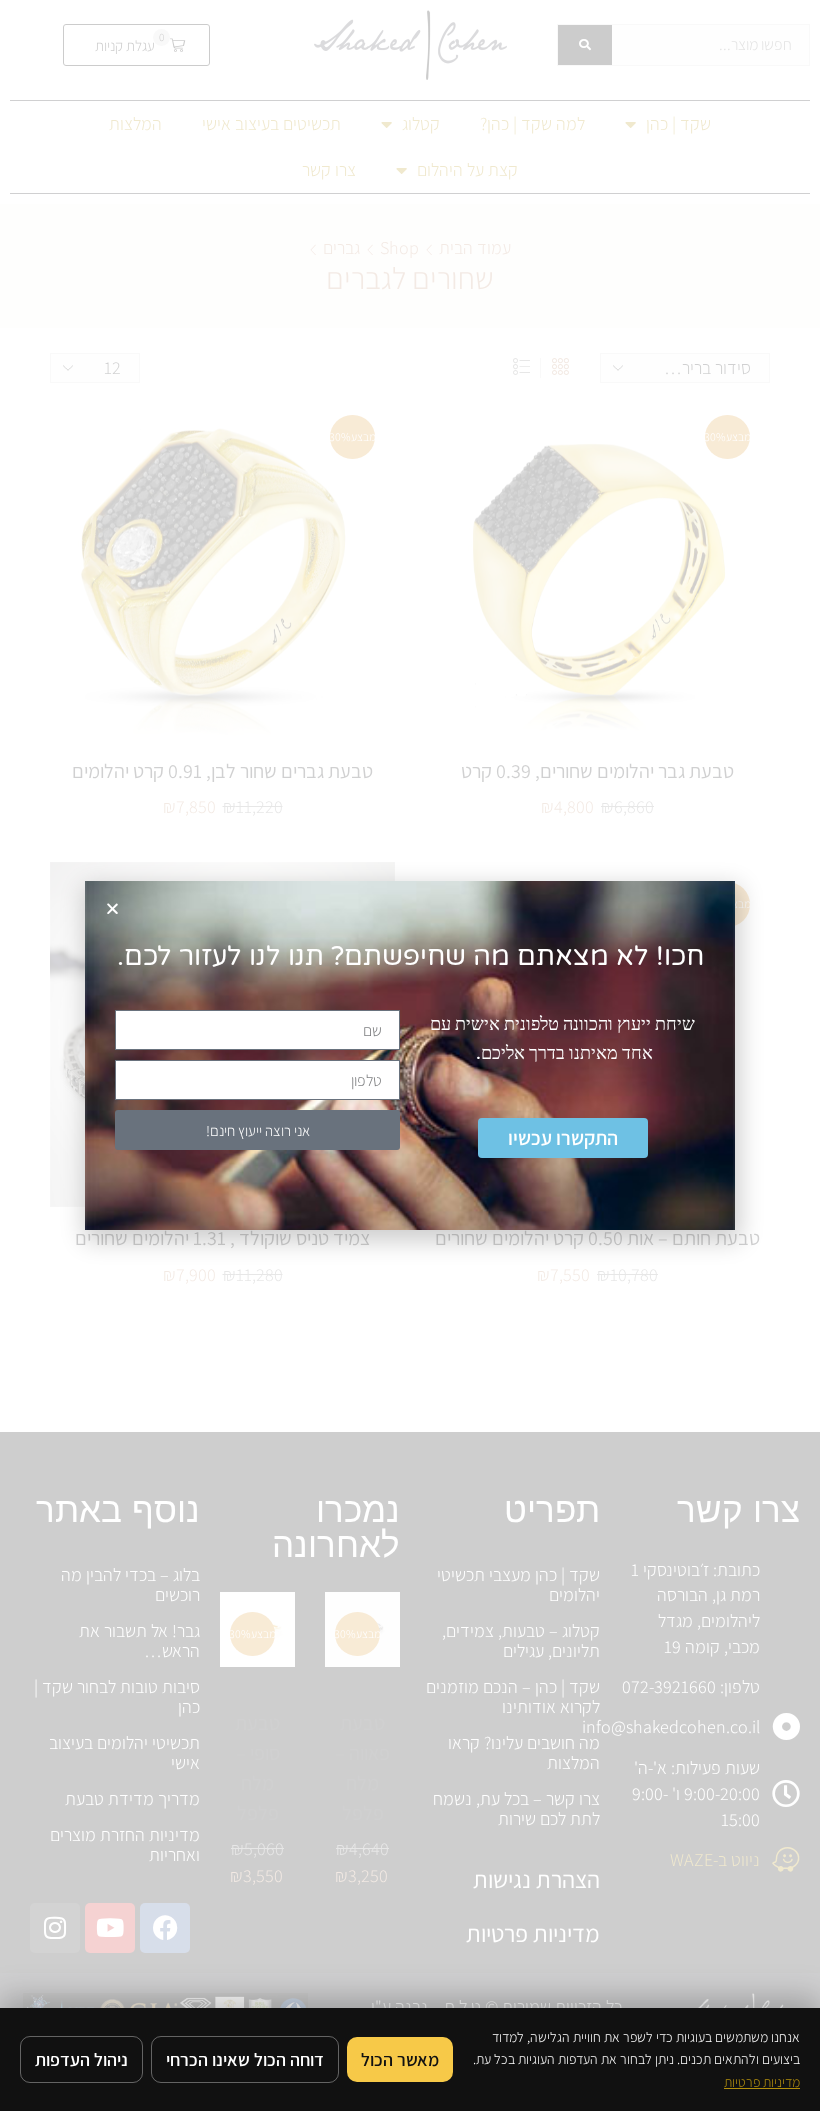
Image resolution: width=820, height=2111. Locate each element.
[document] (410, 1055)
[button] (112, 908)
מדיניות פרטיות (762, 2082)
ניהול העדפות (81, 2059)
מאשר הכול (400, 2059)
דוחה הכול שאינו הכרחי (245, 2059)
